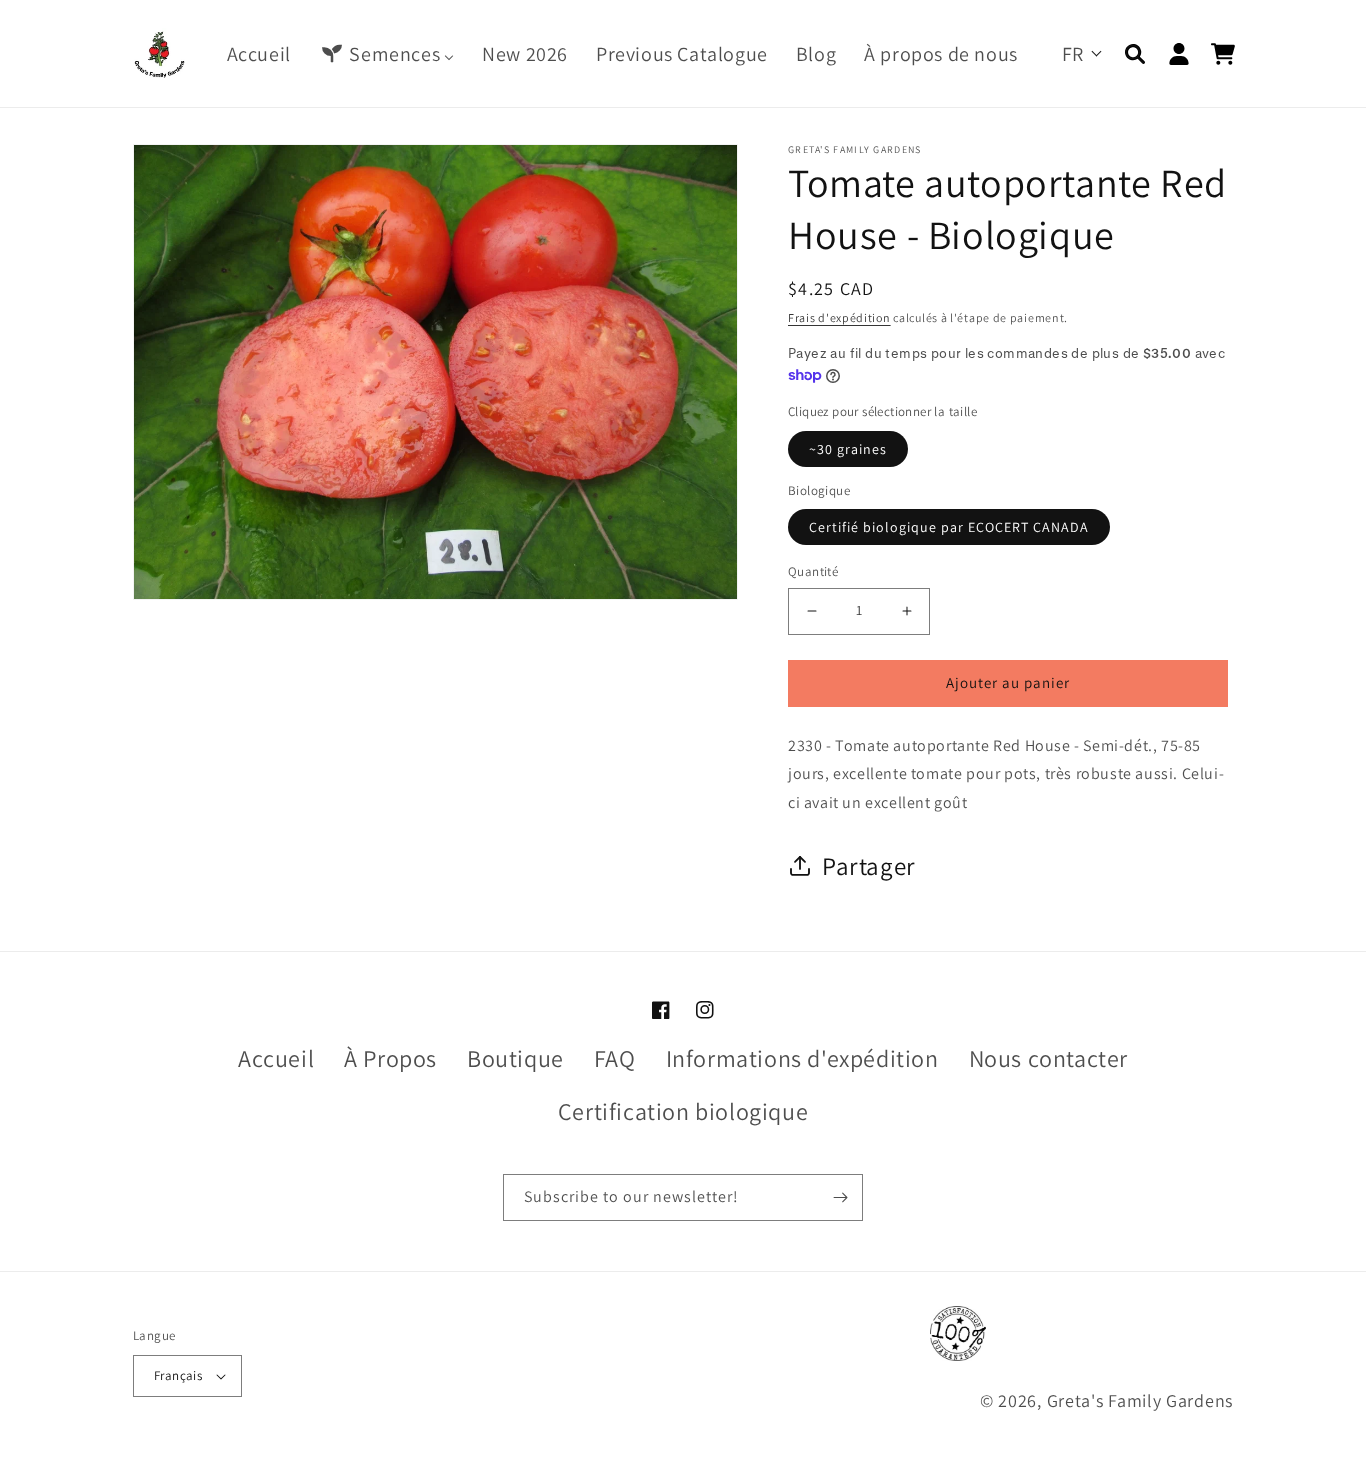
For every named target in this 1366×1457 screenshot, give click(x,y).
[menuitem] (259, 54)
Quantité (813, 571)
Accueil (276, 1058)
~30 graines (848, 449)
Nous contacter (1048, 1058)
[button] (1135, 54)
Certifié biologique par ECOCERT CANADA (949, 527)
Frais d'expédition (839, 317)
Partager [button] (869, 865)
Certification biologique (683, 1111)
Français (178, 1375)
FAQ (615, 1058)
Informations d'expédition (802, 1058)
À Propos (390, 1058)
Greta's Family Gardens (1140, 1400)
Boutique (515, 1058)
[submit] (840, 1197)
